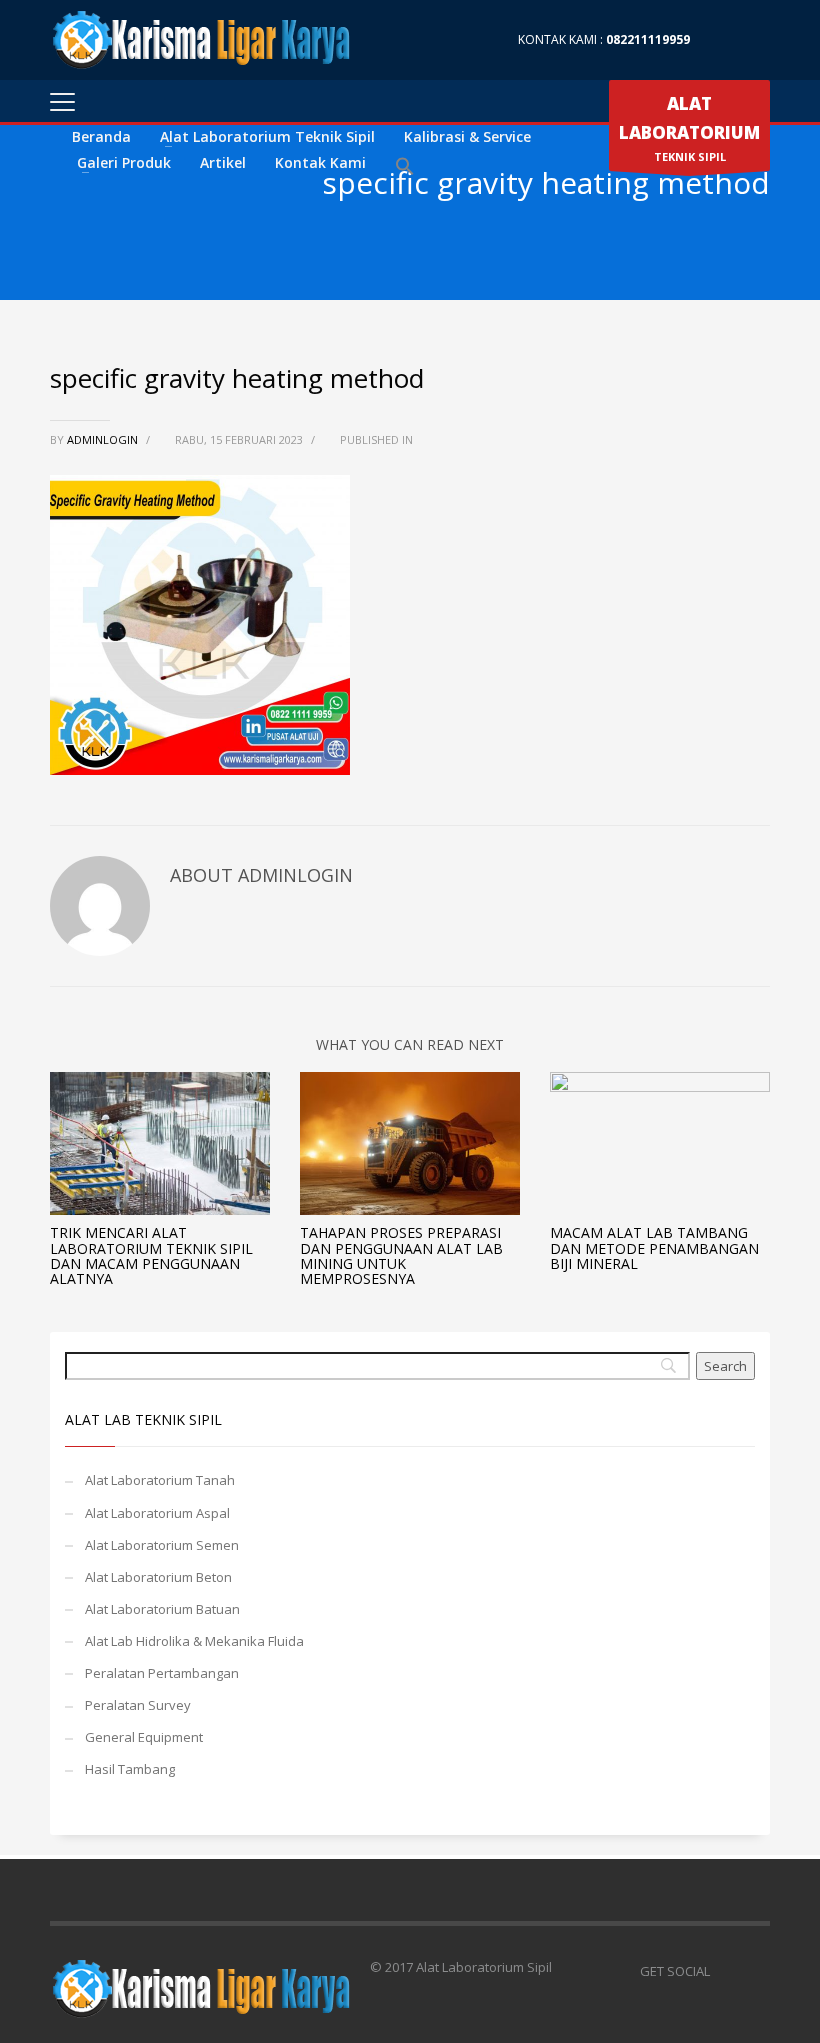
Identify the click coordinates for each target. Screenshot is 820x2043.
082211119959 (648, 39)
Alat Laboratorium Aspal (157, 1513)
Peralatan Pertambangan (162, 1673)
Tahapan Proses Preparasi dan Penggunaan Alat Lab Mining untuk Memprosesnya (401, 1255)
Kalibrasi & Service (467, 136)
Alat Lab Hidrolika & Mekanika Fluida (194, 1641)
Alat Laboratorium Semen (162, 1545)
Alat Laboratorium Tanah (160, 1480)
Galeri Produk (124, 162)
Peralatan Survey (138, 1705)
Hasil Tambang (130, 1769)
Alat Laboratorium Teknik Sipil (267, 136)
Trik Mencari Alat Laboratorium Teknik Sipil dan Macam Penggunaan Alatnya (151, 1255)
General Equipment (144, 1737)
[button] (405, 167)
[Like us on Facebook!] (725, 1971)
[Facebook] (725, 40)
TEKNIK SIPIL (689, 128)
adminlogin (104, 439)
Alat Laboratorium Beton (158, 1577)
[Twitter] (755, 40)
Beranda (101, 136)
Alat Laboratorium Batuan (162, 1609)
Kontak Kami (320, 162)
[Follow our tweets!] (755, 1971)
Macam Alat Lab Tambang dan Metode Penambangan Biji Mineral (654, 1248)
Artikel (223, 162)
